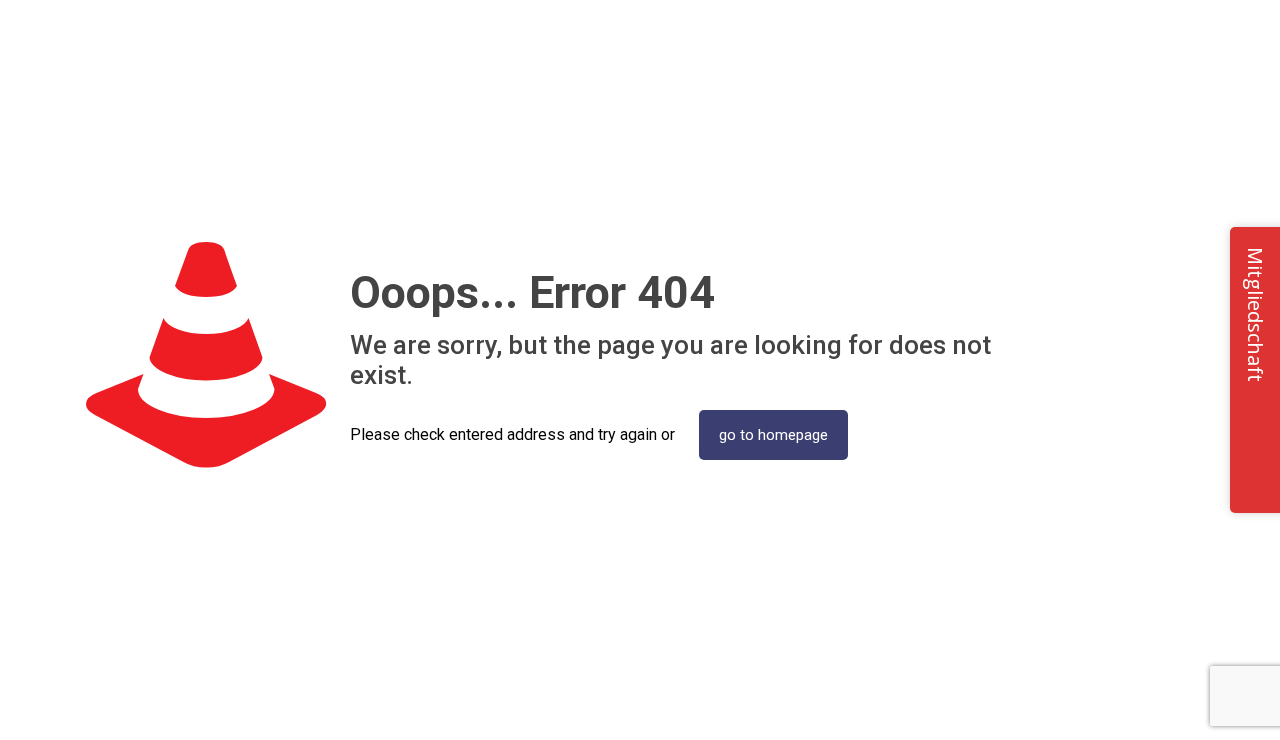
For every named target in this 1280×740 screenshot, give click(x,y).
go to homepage (773, 435)
